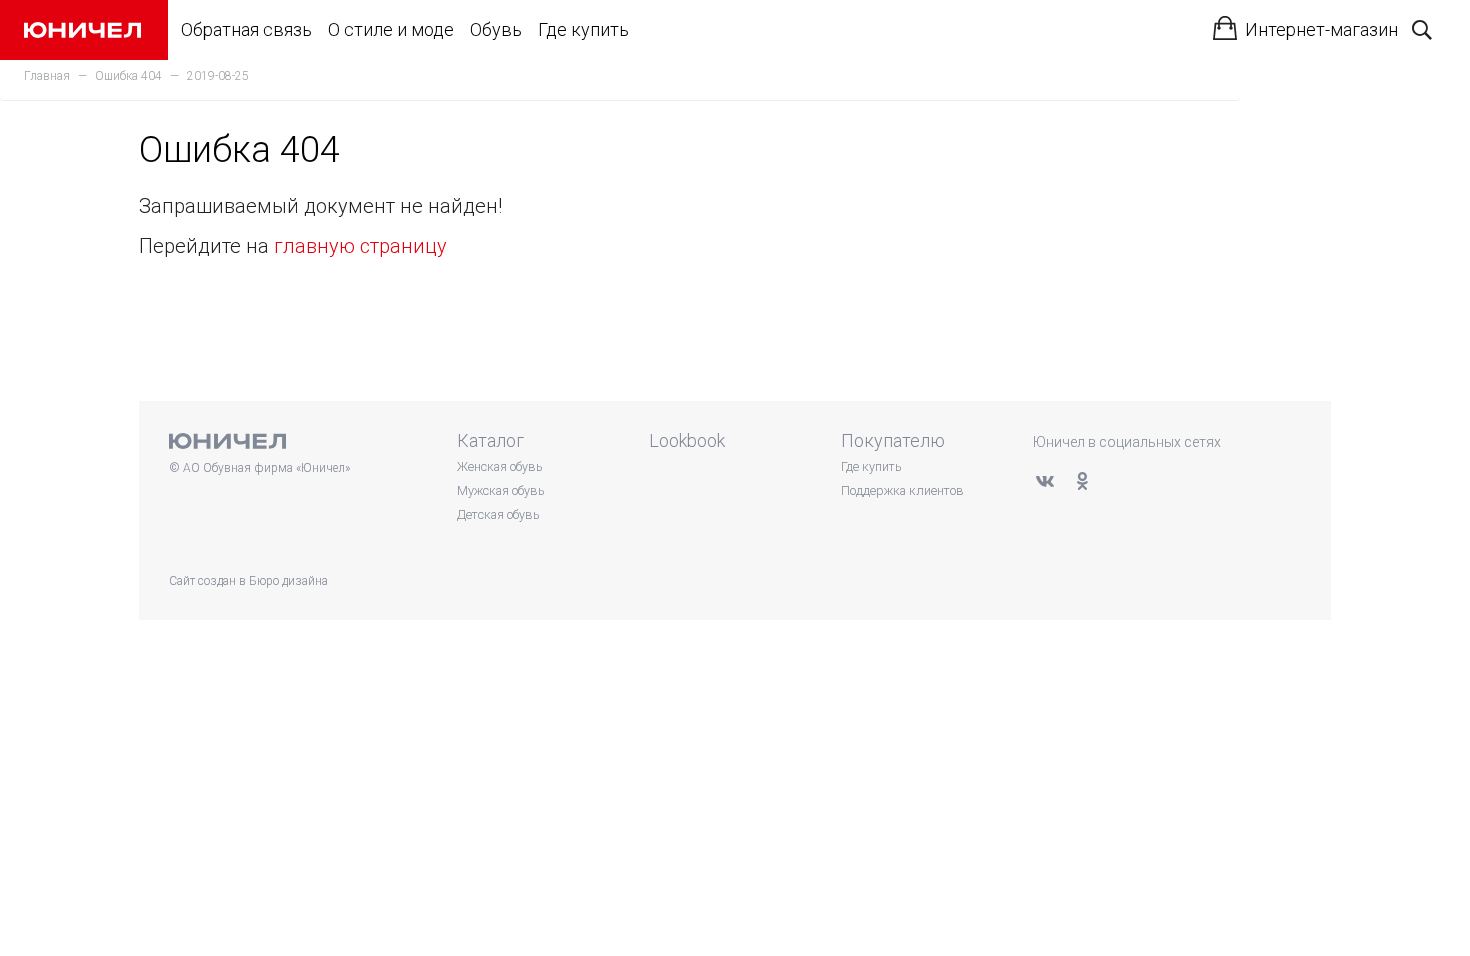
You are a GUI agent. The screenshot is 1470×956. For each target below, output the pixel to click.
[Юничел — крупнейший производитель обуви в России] (82, 30)
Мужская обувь (500, 490)
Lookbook (687, 440)
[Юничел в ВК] (1045, 481)
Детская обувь (498, 514)
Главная (47, 76)
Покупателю (893, 440)
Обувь (496, 29)
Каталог (490, 440)
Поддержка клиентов (902, 490)
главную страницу (360, 246)
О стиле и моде (391, 29)
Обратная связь (246, 29)
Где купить (583, 29)
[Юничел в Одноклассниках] (1082, 481)
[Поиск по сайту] (1422, 30)
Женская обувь (499, 466)
